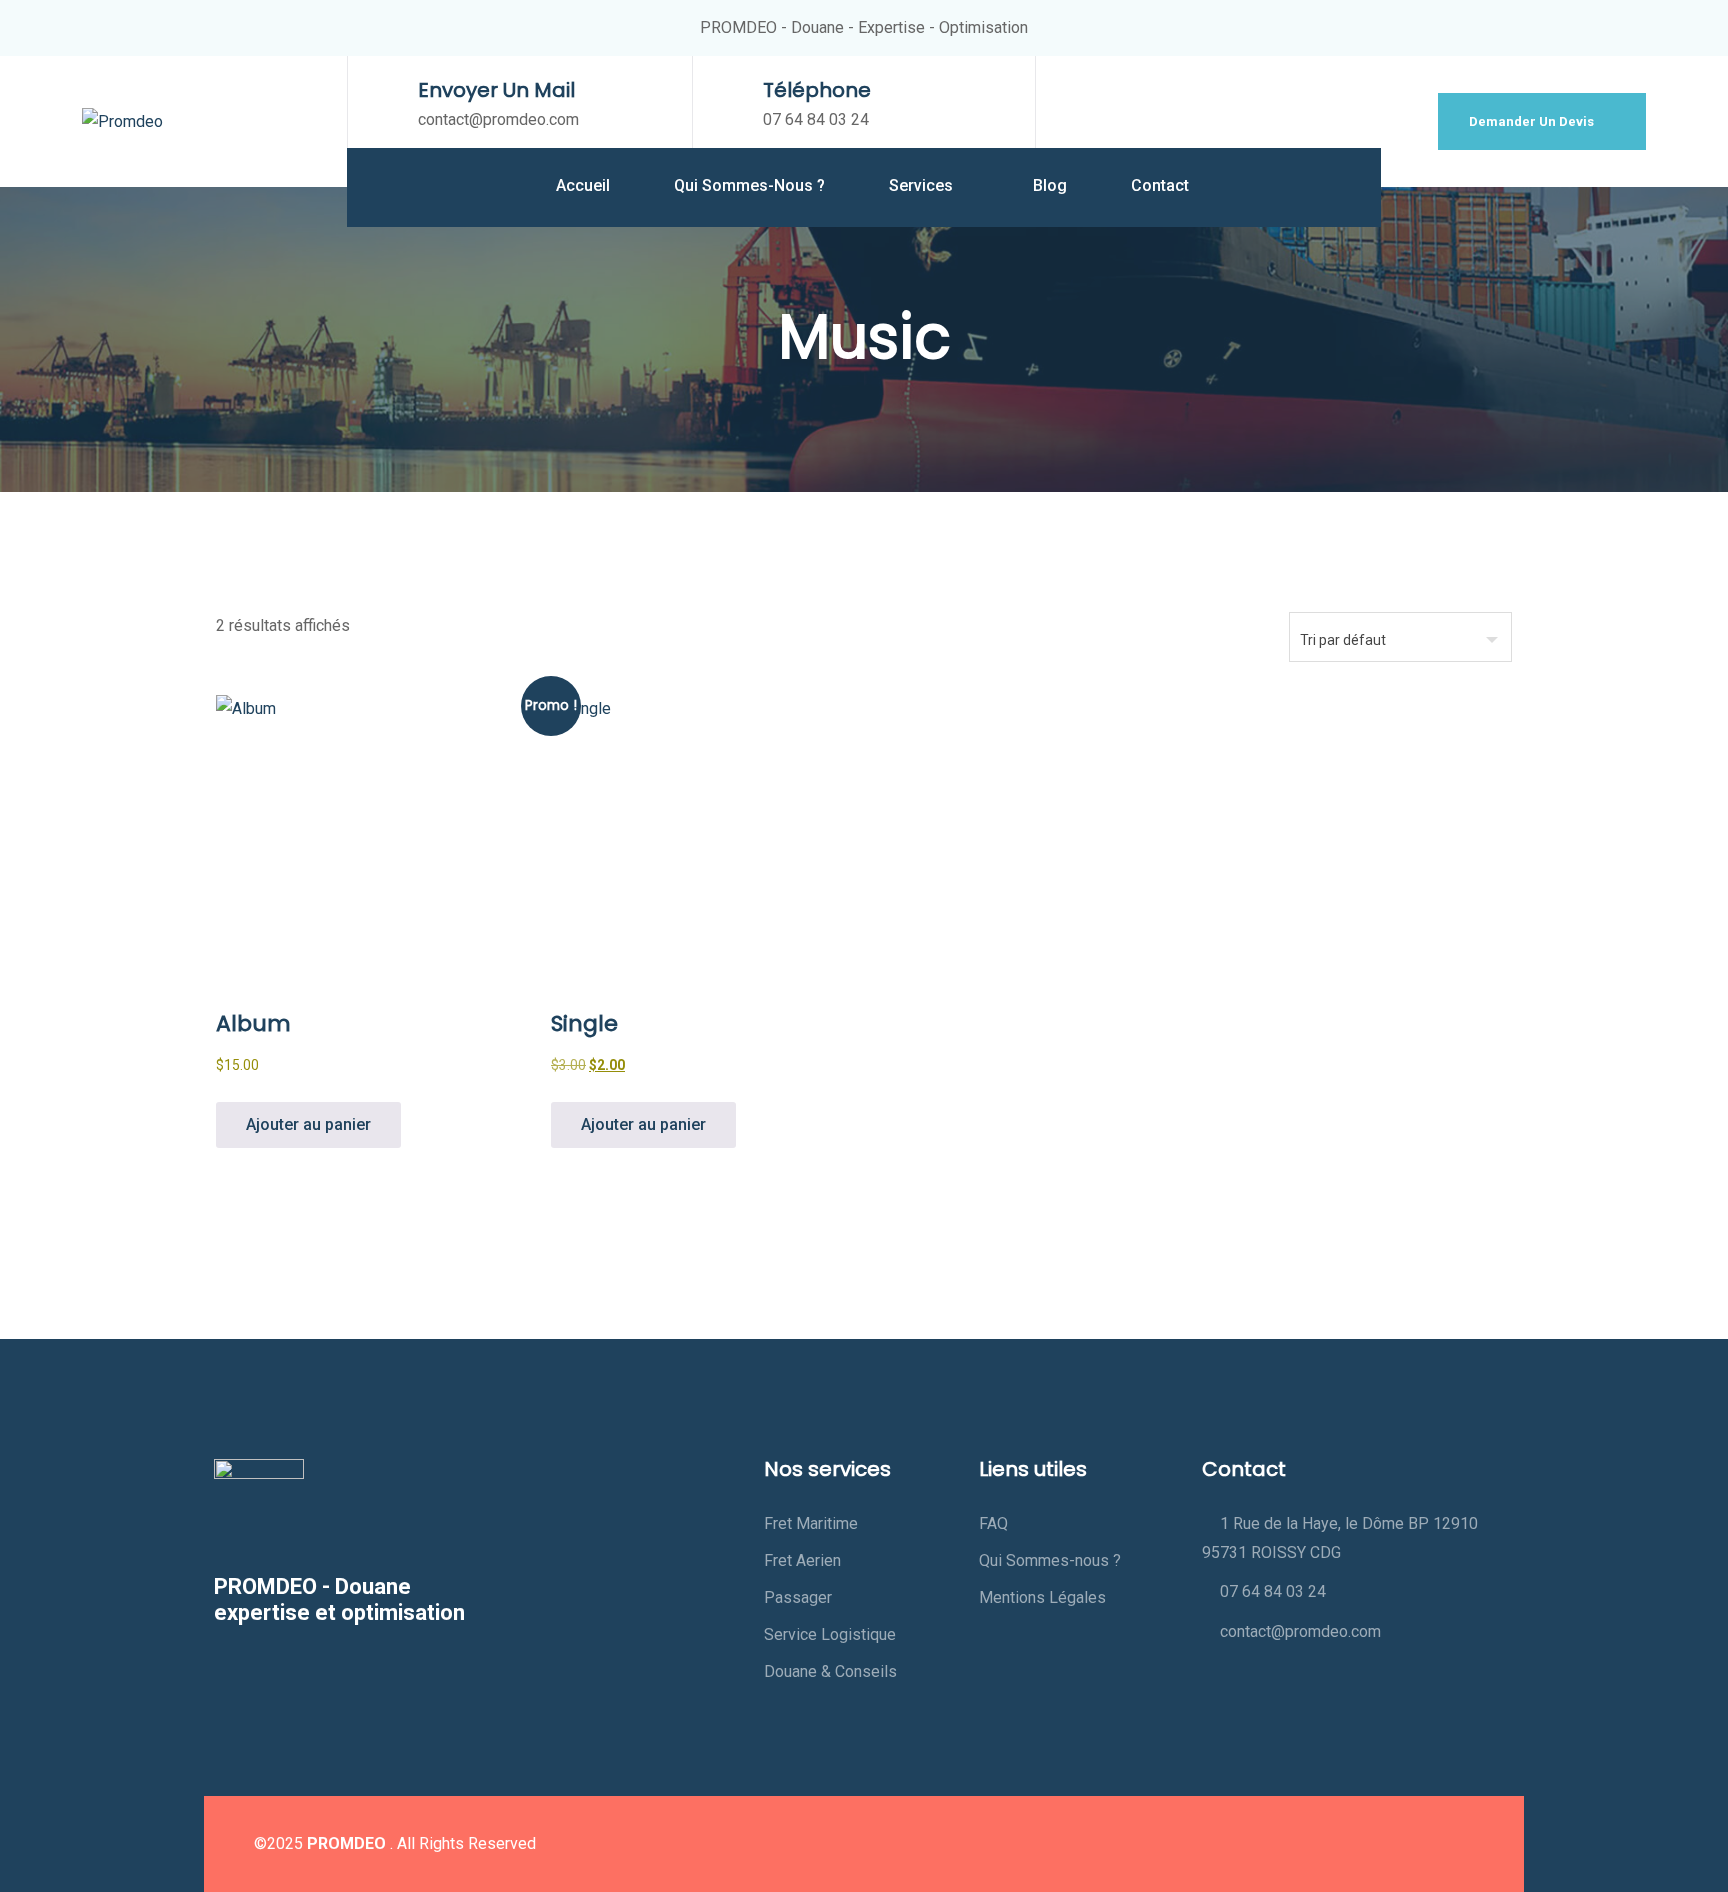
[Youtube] (1414, 1844)
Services (923, 185)
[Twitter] (1332, 1844)
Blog (1050, 185)
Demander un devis (1533, 121)
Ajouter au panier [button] (308, 1124)
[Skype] (1455, 1844)
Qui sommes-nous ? (749, 185)
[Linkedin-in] (1373, 1844)
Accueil (583, 185)
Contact (1160, 185)
